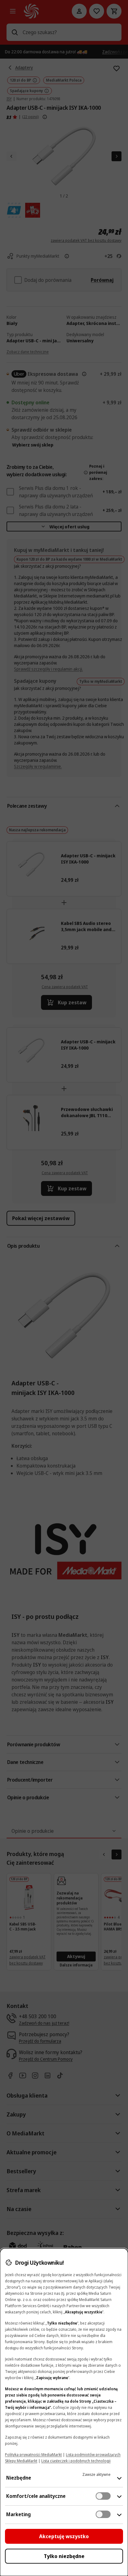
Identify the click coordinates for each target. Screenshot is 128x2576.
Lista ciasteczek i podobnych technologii (76, 2461)
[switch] (103, 2496)
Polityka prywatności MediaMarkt (33, 2455)
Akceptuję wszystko (64, 2536)
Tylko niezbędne (64, 2556)
